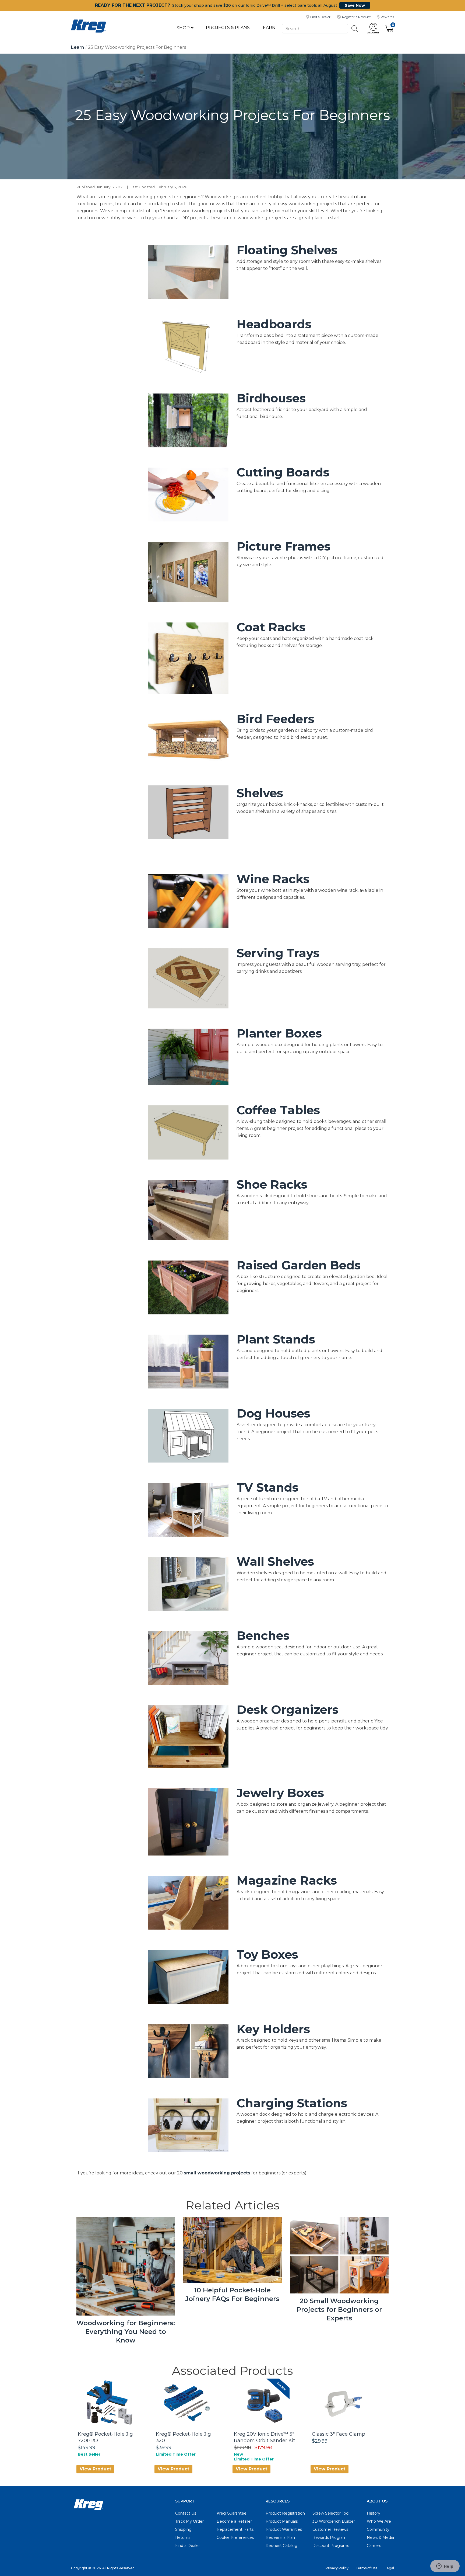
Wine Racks (273, 879)
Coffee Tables (278, 1110)
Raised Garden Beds (299, 1265)
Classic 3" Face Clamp (339, 2434)
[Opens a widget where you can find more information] (445, 2567)
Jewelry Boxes (280, 1793)
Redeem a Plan (280, 2537)
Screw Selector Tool (331, 2513)
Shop (184, 28)
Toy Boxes (267, 1954)
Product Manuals (282, 2521)
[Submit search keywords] (355, 29)
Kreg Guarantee (232, 2513)
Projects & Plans (228, 28)
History (374, 2513)
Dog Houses (273, 1413)
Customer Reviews (330, 2529)
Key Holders (273, 2029)
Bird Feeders (275, 719)
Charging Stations (292, 2103)
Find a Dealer (188, 2546)
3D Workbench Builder (334, 2521)
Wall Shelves (275, 1561)
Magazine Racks (287, 1880)
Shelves (260, 793)
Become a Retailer (234, 2521)
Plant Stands (276, 1339)
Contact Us (186, 2513)
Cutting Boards (283, 472)
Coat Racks (271, 627)
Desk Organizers (288, 1710)
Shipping (183, 2529)
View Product (95, 2469)
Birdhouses (271, 398)
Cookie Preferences (235, 2537)
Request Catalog (281, 2546)
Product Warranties (284, 2529)
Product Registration (285, 2513)
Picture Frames (283, 546)
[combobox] (315, 28)
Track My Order (189, 2521)
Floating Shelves (287, 250)
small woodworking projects (217, 2173)
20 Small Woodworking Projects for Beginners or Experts (339, 2309)
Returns (183, 2537)
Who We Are (379, 2521)
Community (378, 2529)
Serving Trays (278, 953)
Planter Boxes (279, 1033)
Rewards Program (330, 2537)
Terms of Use (367, 2568)
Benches (263, 1635)
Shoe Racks (272, 1184)
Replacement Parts (235, 2529)
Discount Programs (331, 2546)
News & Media (380, 2537)
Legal (389, 2568)
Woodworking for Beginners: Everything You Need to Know (126, 2332)
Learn (268, 28)
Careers (374, 2546)
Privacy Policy (337, 2568)
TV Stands (267, 1487)
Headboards (274, 324)
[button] (373, 29)
